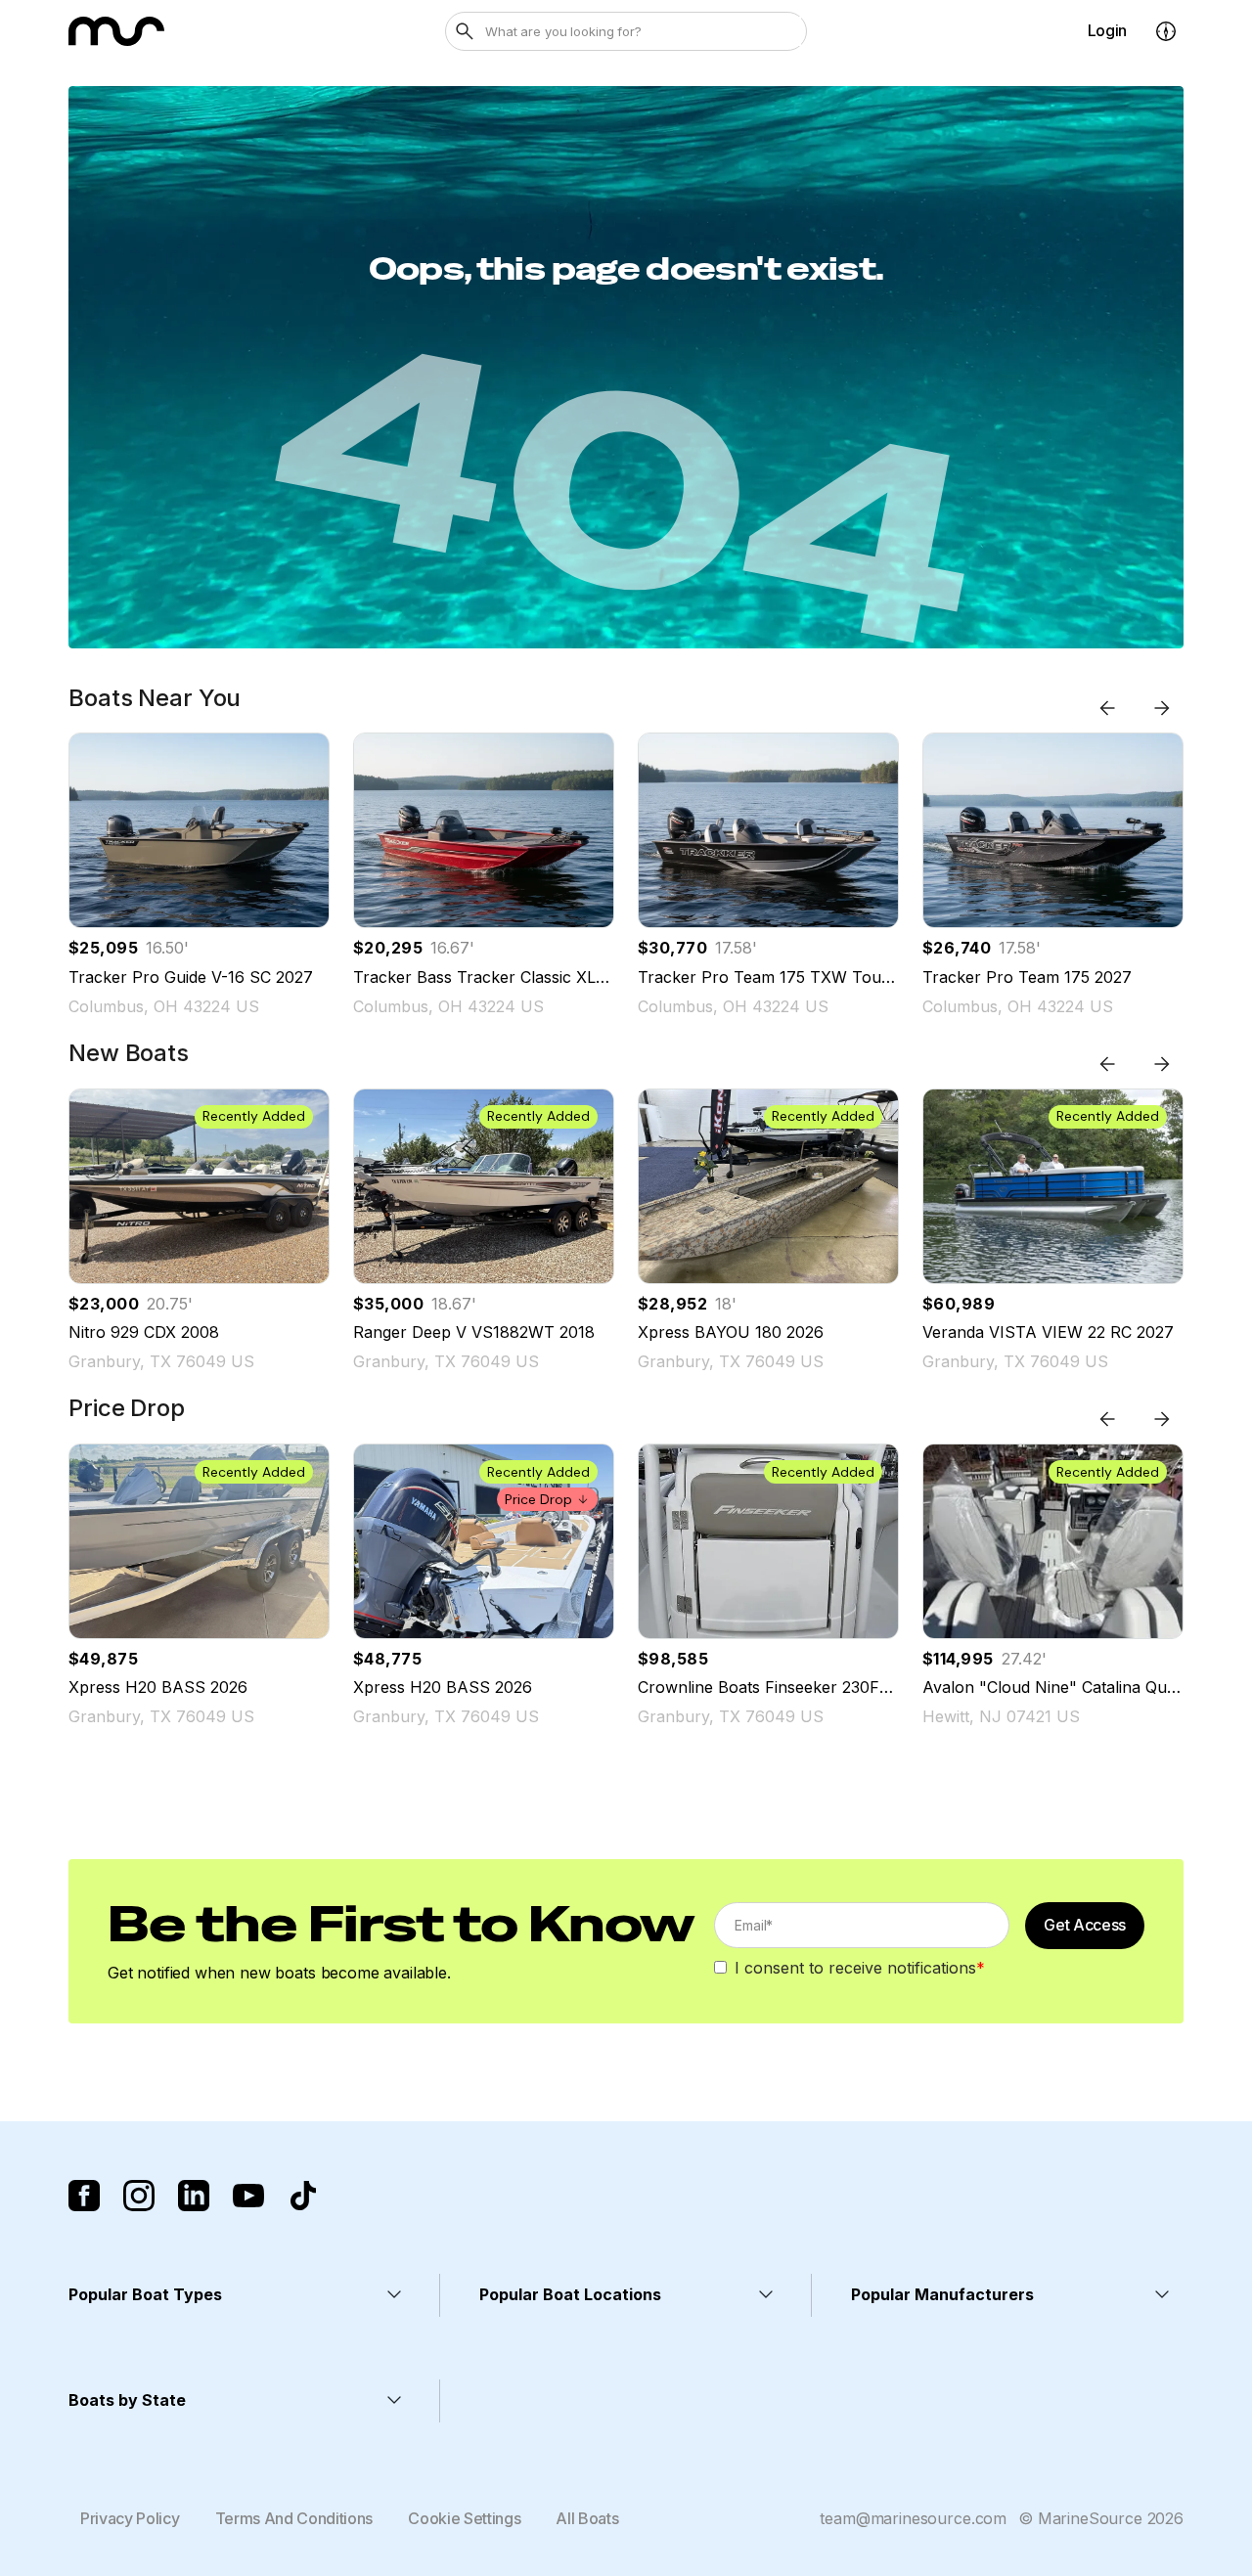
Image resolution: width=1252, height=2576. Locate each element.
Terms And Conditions (294, 2518)
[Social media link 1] (84, 2196)
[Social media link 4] (248, 2196)
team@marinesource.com (913, 2518)
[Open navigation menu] (1166, 31)
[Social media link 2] (139, 2196)
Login (1107, 30)
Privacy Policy (130, 2518)
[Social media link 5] (303, 2196)
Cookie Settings (464, 2518)
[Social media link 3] (194, 2196)
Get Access (1085, 1925)
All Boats (587, 2518)
